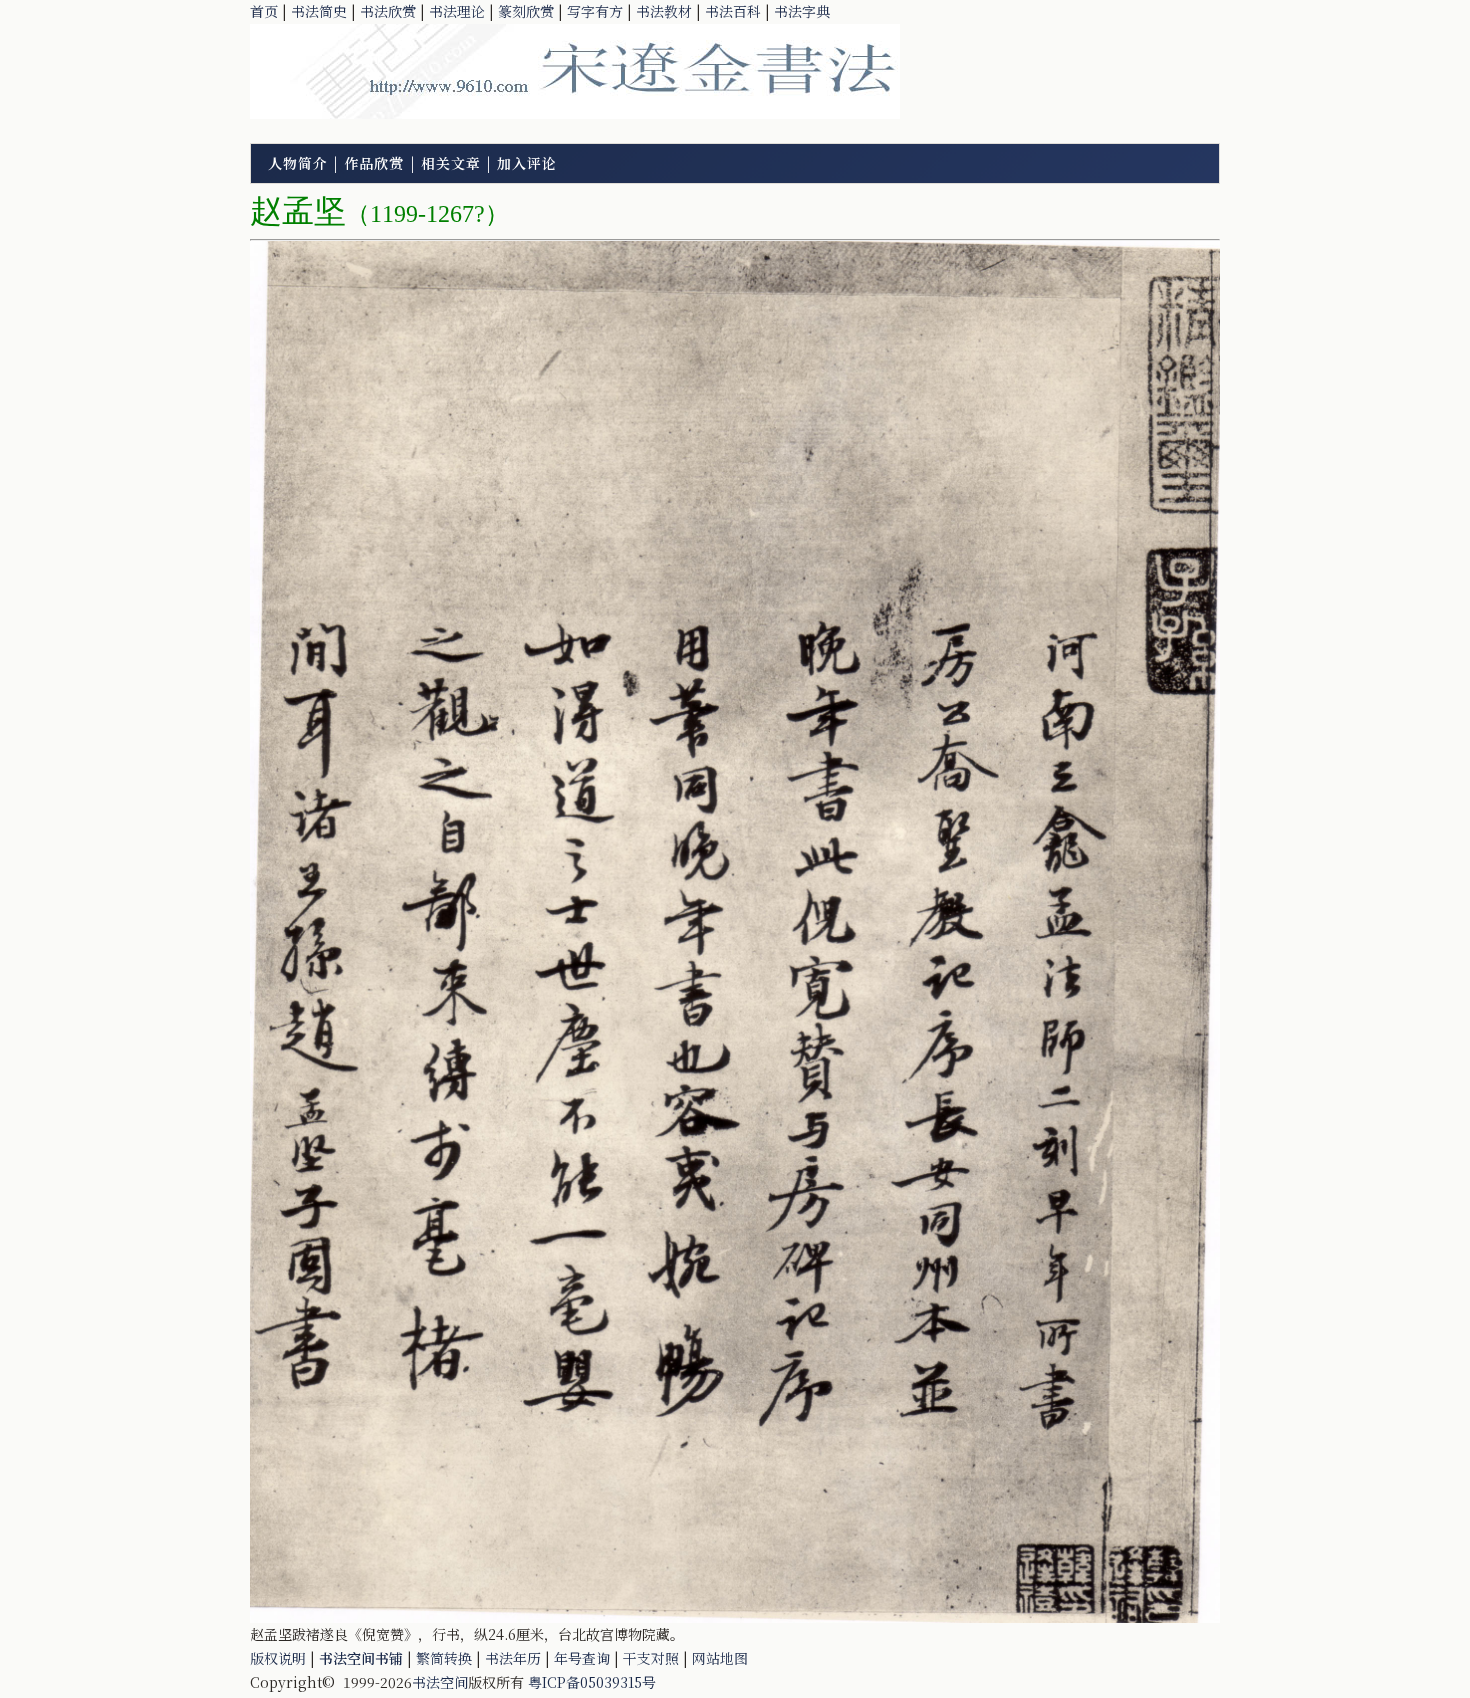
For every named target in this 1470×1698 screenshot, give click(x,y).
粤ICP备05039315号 (592, 1682)
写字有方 (595, 11)
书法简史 (319, 11)
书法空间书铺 (361, 1658)
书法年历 (513, 1658)
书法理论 (457, 11)
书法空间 (440, 1682)
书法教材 (664, 11)
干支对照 (651, 1658)
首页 (264, 11)
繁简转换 (444, 1658)
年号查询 (582, 1658)
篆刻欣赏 (526, 11)
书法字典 (802, 11)
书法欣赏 (388, 11)
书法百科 (733, 11)
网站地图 (720, 1658)
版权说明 (278, 1658)
